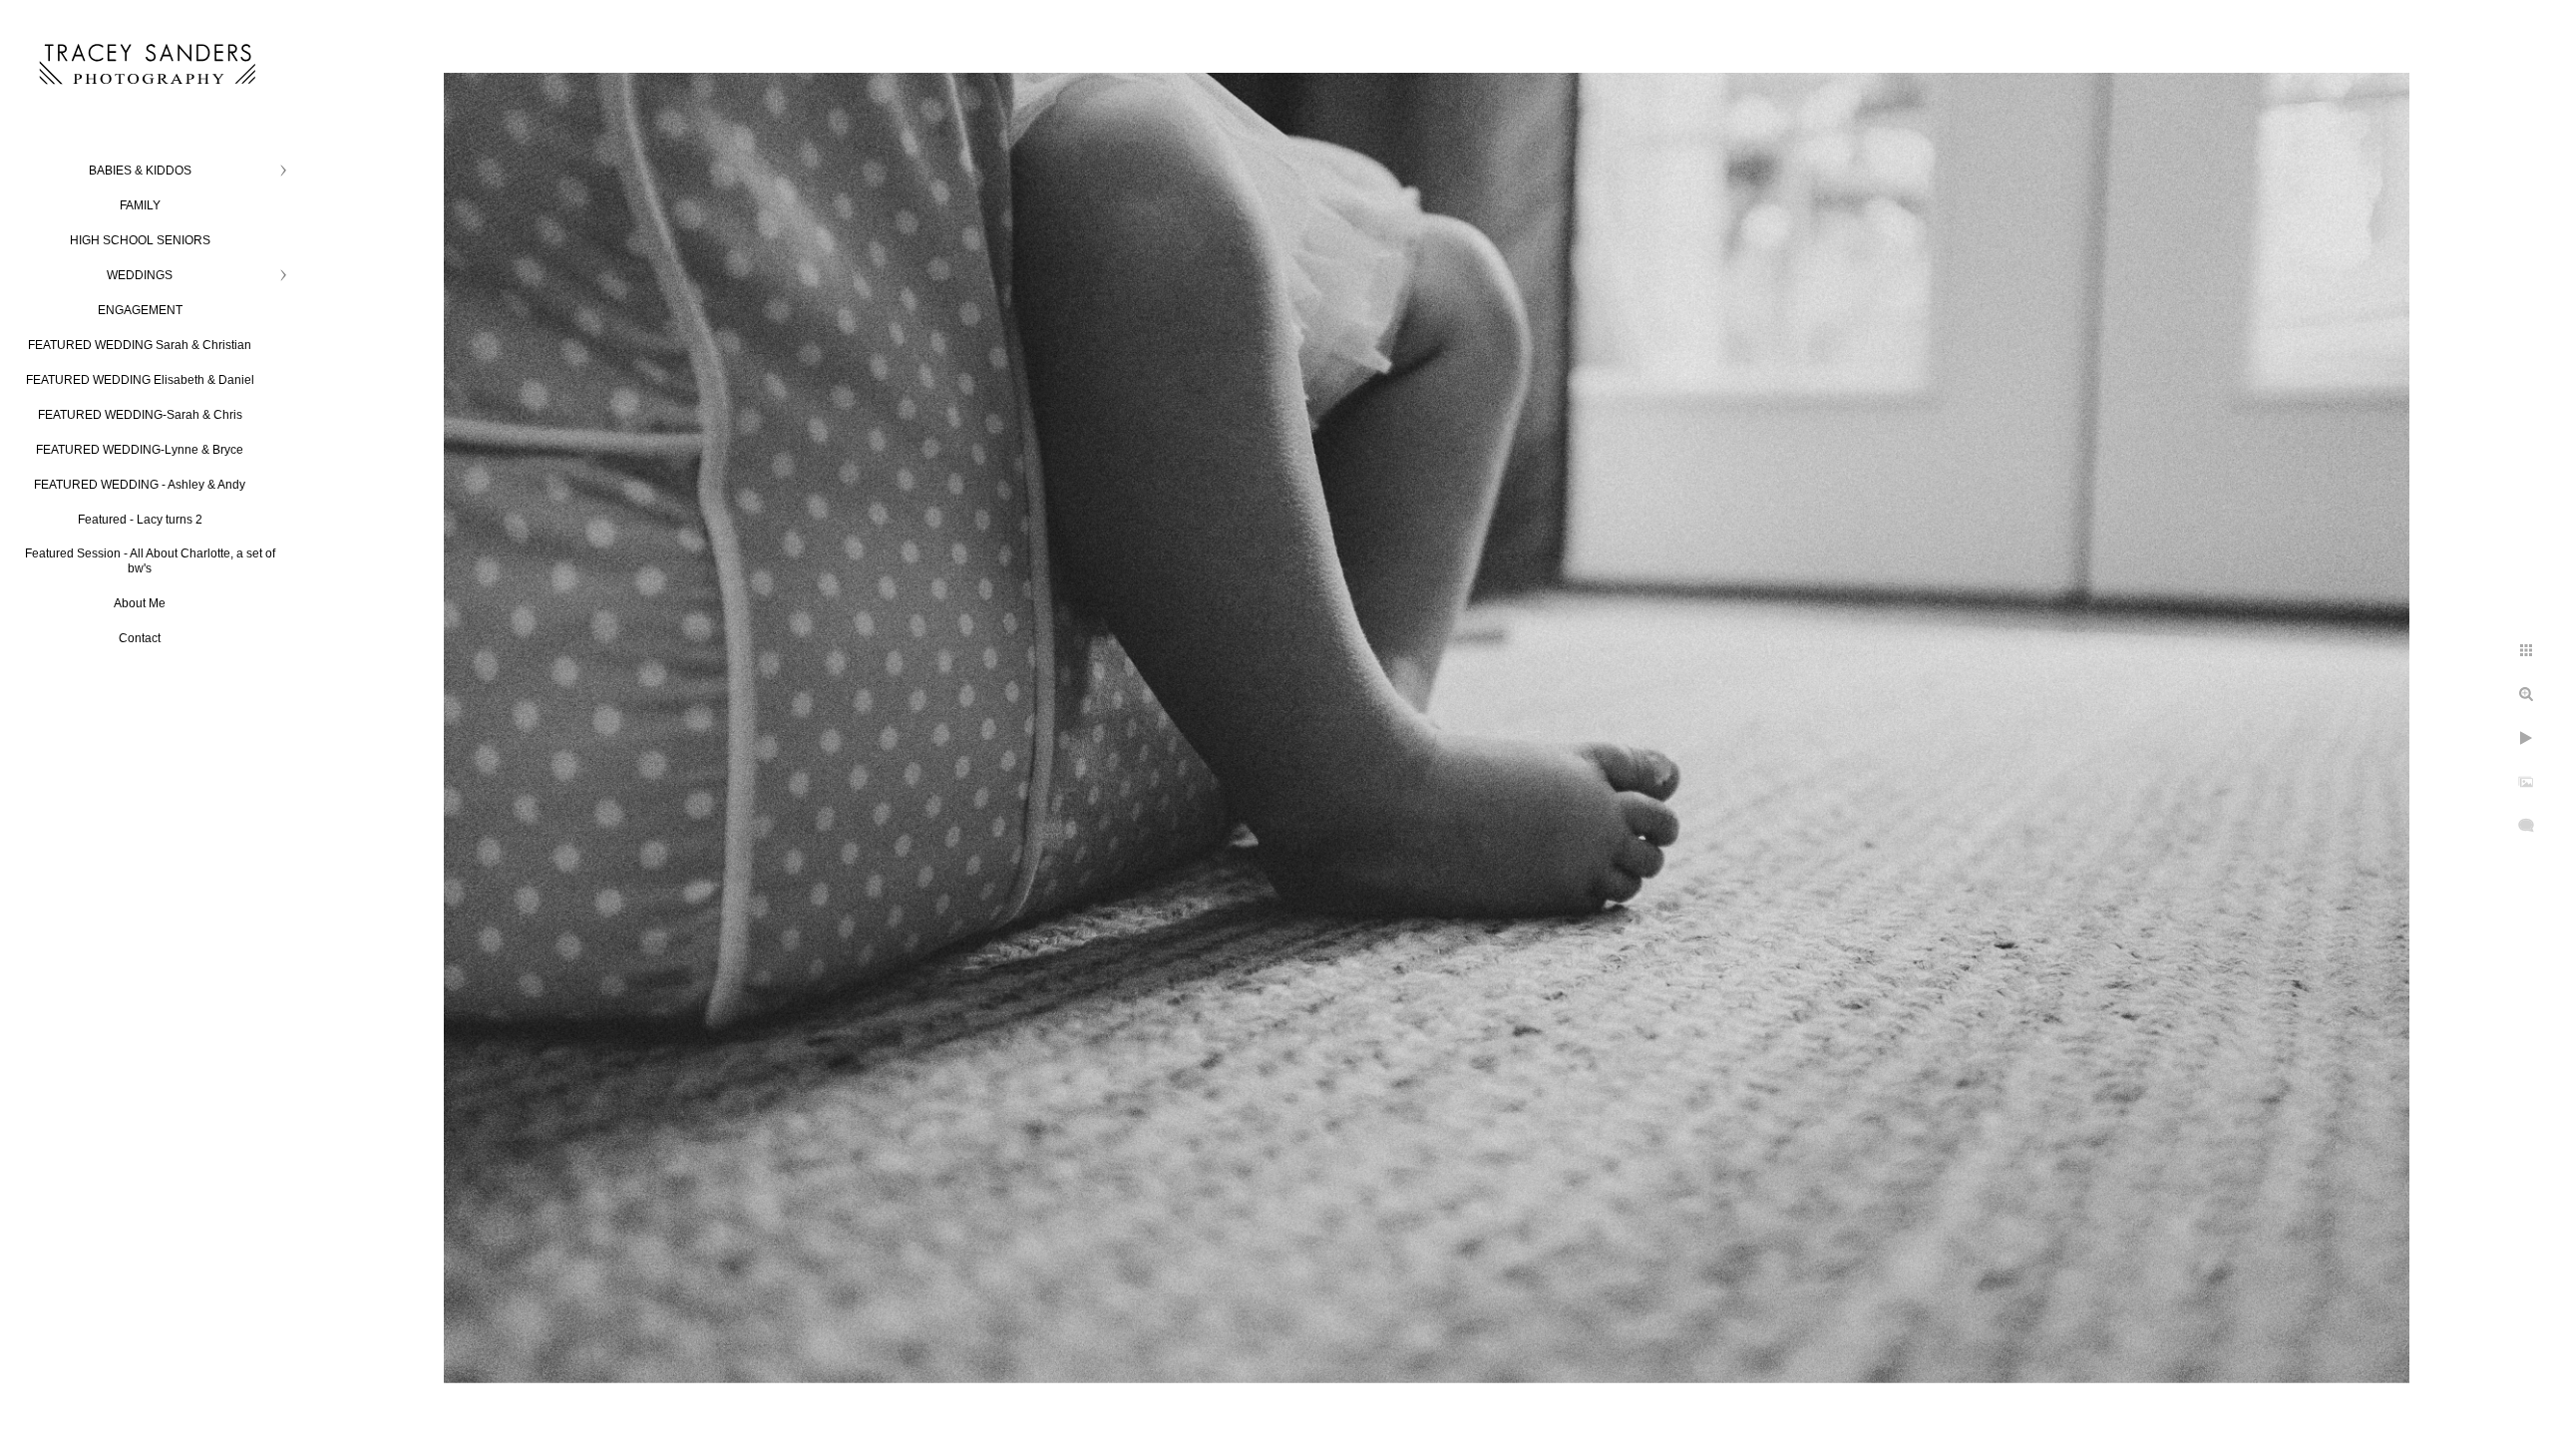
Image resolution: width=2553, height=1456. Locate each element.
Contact (140, 638)
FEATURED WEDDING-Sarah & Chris (140, 415)
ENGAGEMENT (140, 310)
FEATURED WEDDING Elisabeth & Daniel (140, 380)
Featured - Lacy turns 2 (140, 520)
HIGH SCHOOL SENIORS (140, 240)
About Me (140, 603)
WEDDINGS (140, 275)
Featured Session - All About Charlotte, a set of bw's (150, 561)
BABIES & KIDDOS (140, 171)
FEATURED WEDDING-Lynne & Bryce (140, 450)
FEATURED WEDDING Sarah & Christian (140, 345)
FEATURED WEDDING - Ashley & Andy (140, 485)
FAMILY (140, 205)
